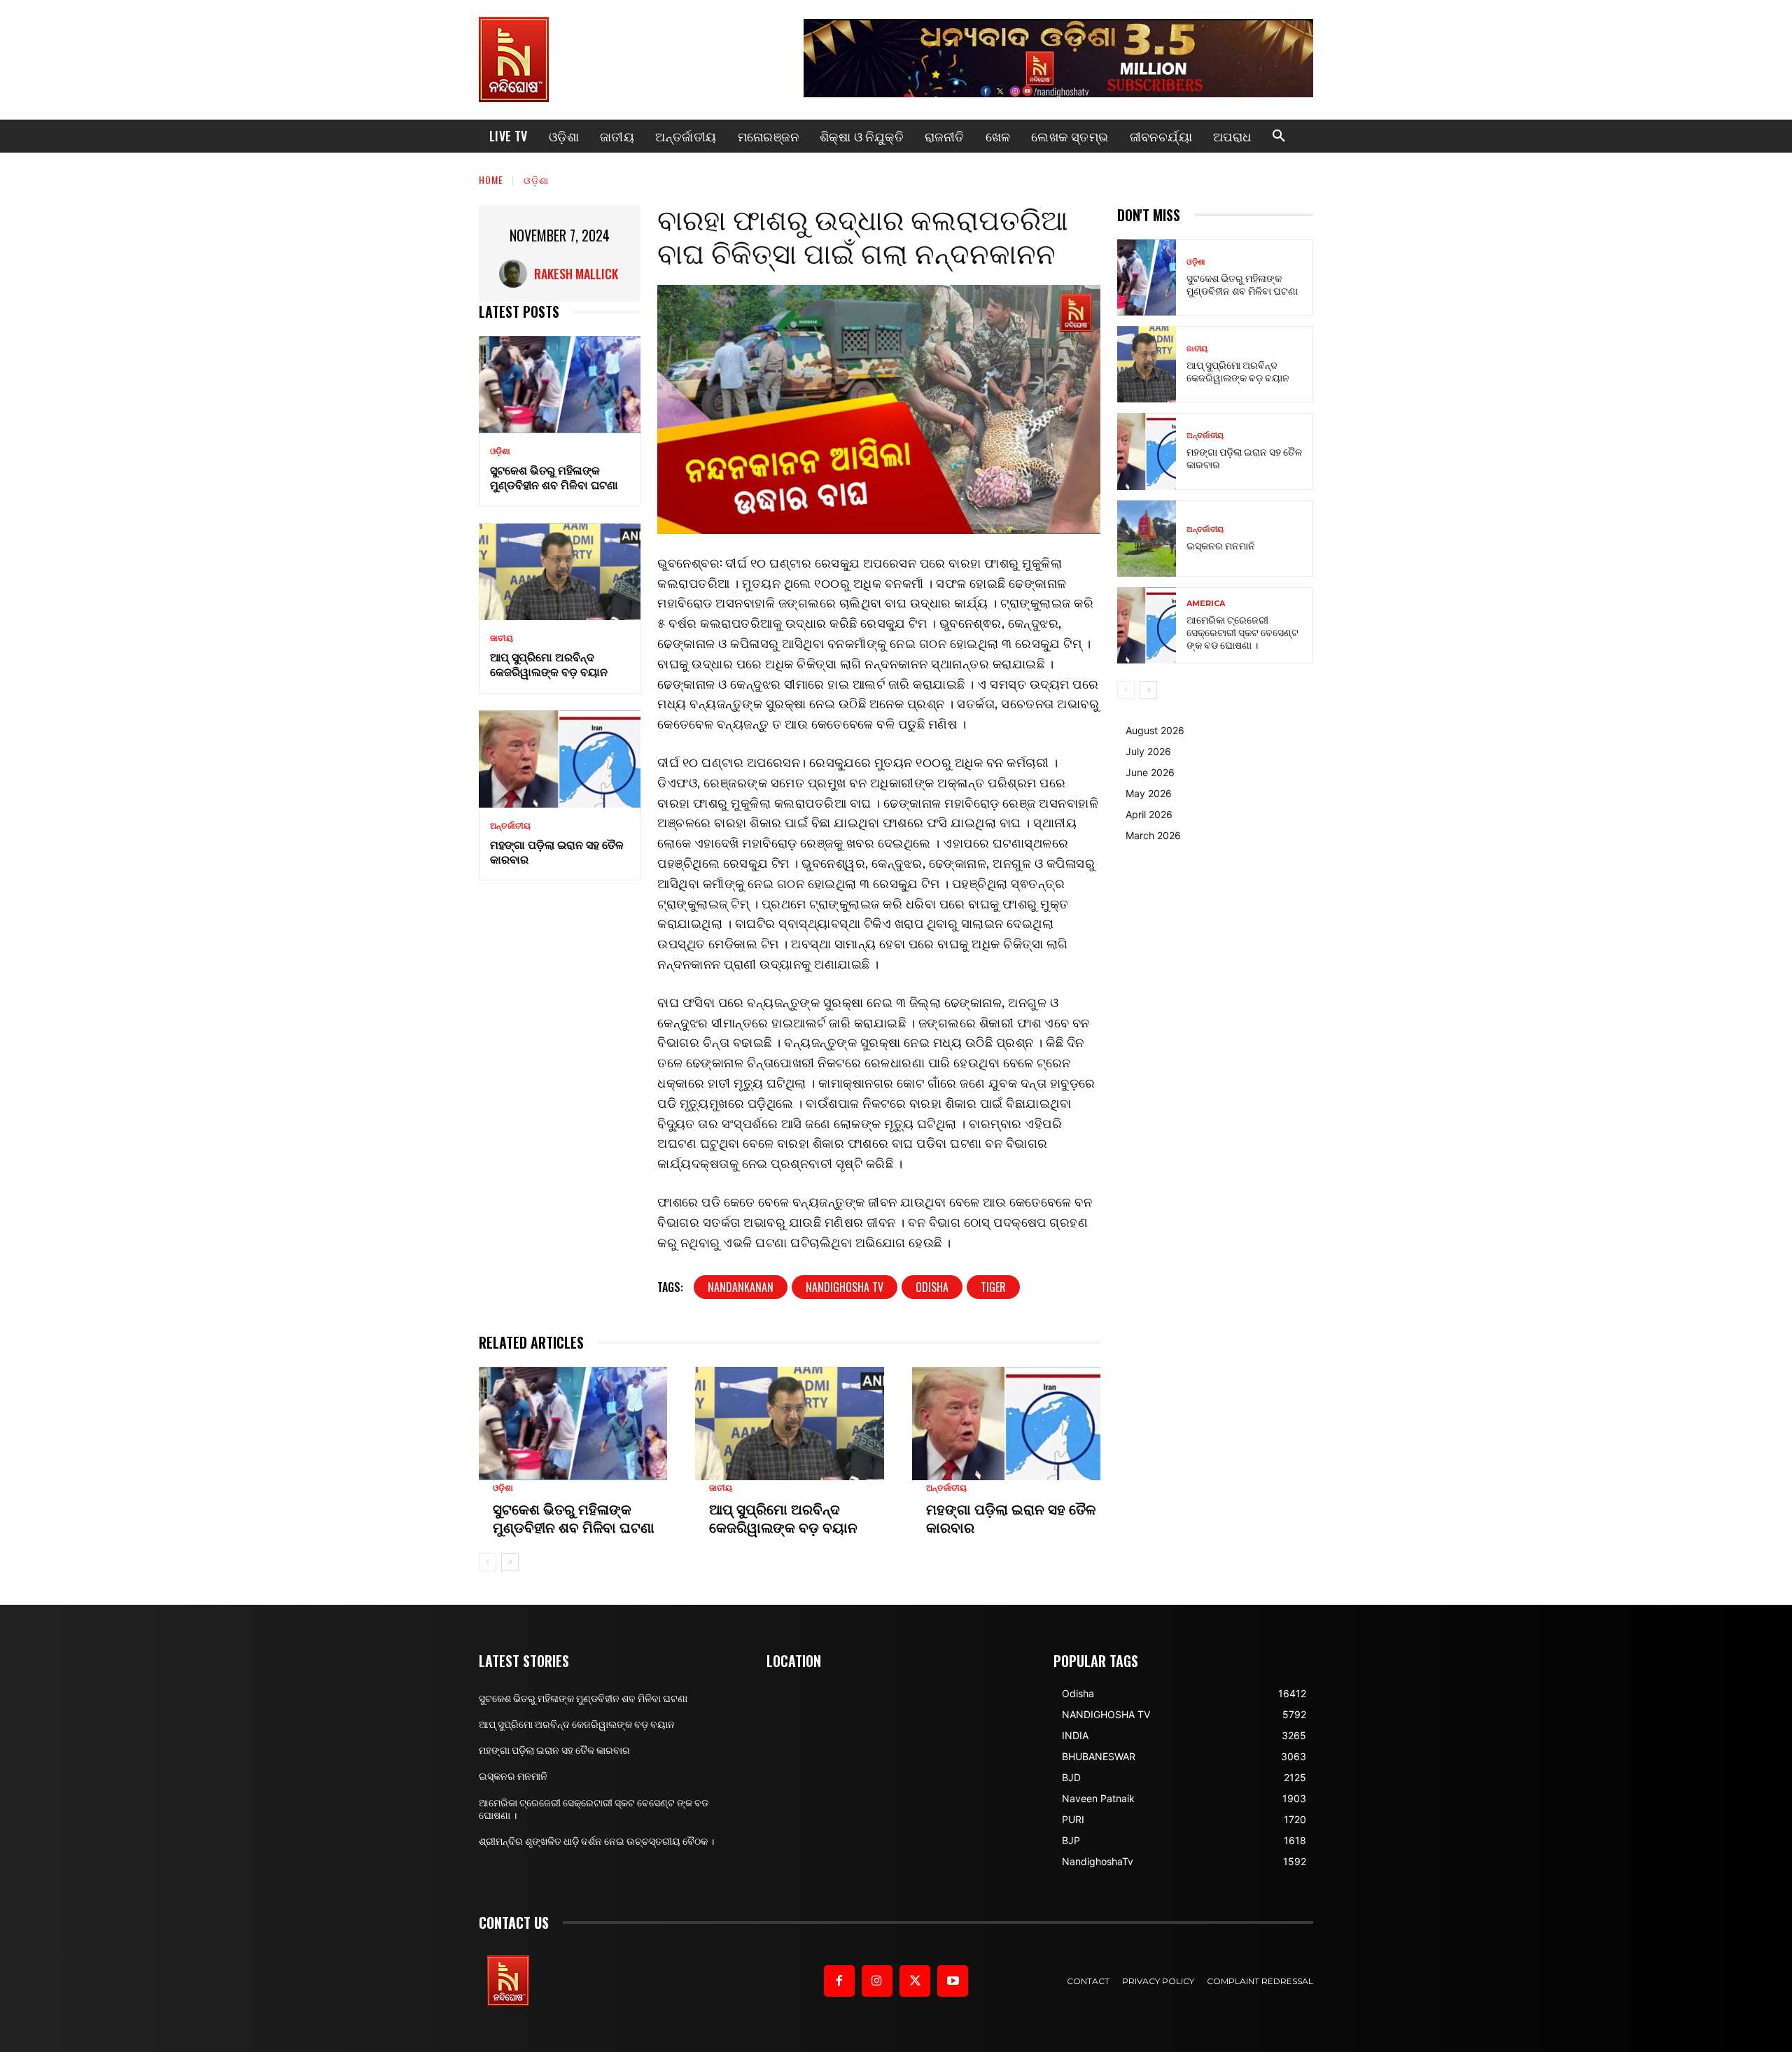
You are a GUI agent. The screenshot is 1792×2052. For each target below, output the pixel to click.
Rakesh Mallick (576, 274)
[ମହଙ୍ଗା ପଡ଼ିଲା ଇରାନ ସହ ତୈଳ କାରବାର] (560, 759)
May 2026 (1149, 793)
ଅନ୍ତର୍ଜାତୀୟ (510, 826)
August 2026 (1155, 730)
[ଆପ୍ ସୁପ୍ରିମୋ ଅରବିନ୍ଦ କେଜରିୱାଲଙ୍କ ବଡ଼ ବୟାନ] (560, 572)
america (1206, 604)
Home (491, 180)
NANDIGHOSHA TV (845, 1287)
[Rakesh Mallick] (517, 274)
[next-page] (510, 1562)
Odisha (932, 1287)
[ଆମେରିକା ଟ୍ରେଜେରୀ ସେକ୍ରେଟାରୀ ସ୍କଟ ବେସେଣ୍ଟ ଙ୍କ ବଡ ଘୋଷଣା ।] (1147, 625)
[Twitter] (915, 1981)
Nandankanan (741, 1287)
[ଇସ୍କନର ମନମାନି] (1147, 539)
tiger (993, 1287)
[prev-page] (488, 1562)
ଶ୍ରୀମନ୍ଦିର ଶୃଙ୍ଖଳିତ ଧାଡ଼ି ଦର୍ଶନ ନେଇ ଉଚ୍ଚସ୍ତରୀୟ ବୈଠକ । (596, 1841)
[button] (1279, 136)
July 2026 (1148, 751)
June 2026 (1150, 772)
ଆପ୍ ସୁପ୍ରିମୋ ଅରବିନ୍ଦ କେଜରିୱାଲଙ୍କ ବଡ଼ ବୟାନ (549, 664)
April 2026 (1149, 814)
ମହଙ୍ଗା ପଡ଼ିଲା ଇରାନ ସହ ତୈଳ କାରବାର (557, 851)
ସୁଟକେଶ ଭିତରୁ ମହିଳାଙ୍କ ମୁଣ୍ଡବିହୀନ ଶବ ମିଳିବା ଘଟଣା (554, 477)
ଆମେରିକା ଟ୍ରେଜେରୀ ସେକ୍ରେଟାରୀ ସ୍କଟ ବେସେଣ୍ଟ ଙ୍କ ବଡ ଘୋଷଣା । (1242, 632)
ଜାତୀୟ (502, 638)
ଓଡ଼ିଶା (536, 180)
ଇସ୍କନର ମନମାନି (1221, 545)
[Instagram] (877, 1981)
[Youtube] (953, 1981)
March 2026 (1153, 835)
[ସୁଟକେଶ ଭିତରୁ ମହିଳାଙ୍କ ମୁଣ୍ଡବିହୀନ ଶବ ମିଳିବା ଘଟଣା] (560, 385)
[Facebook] (839, 1981)
